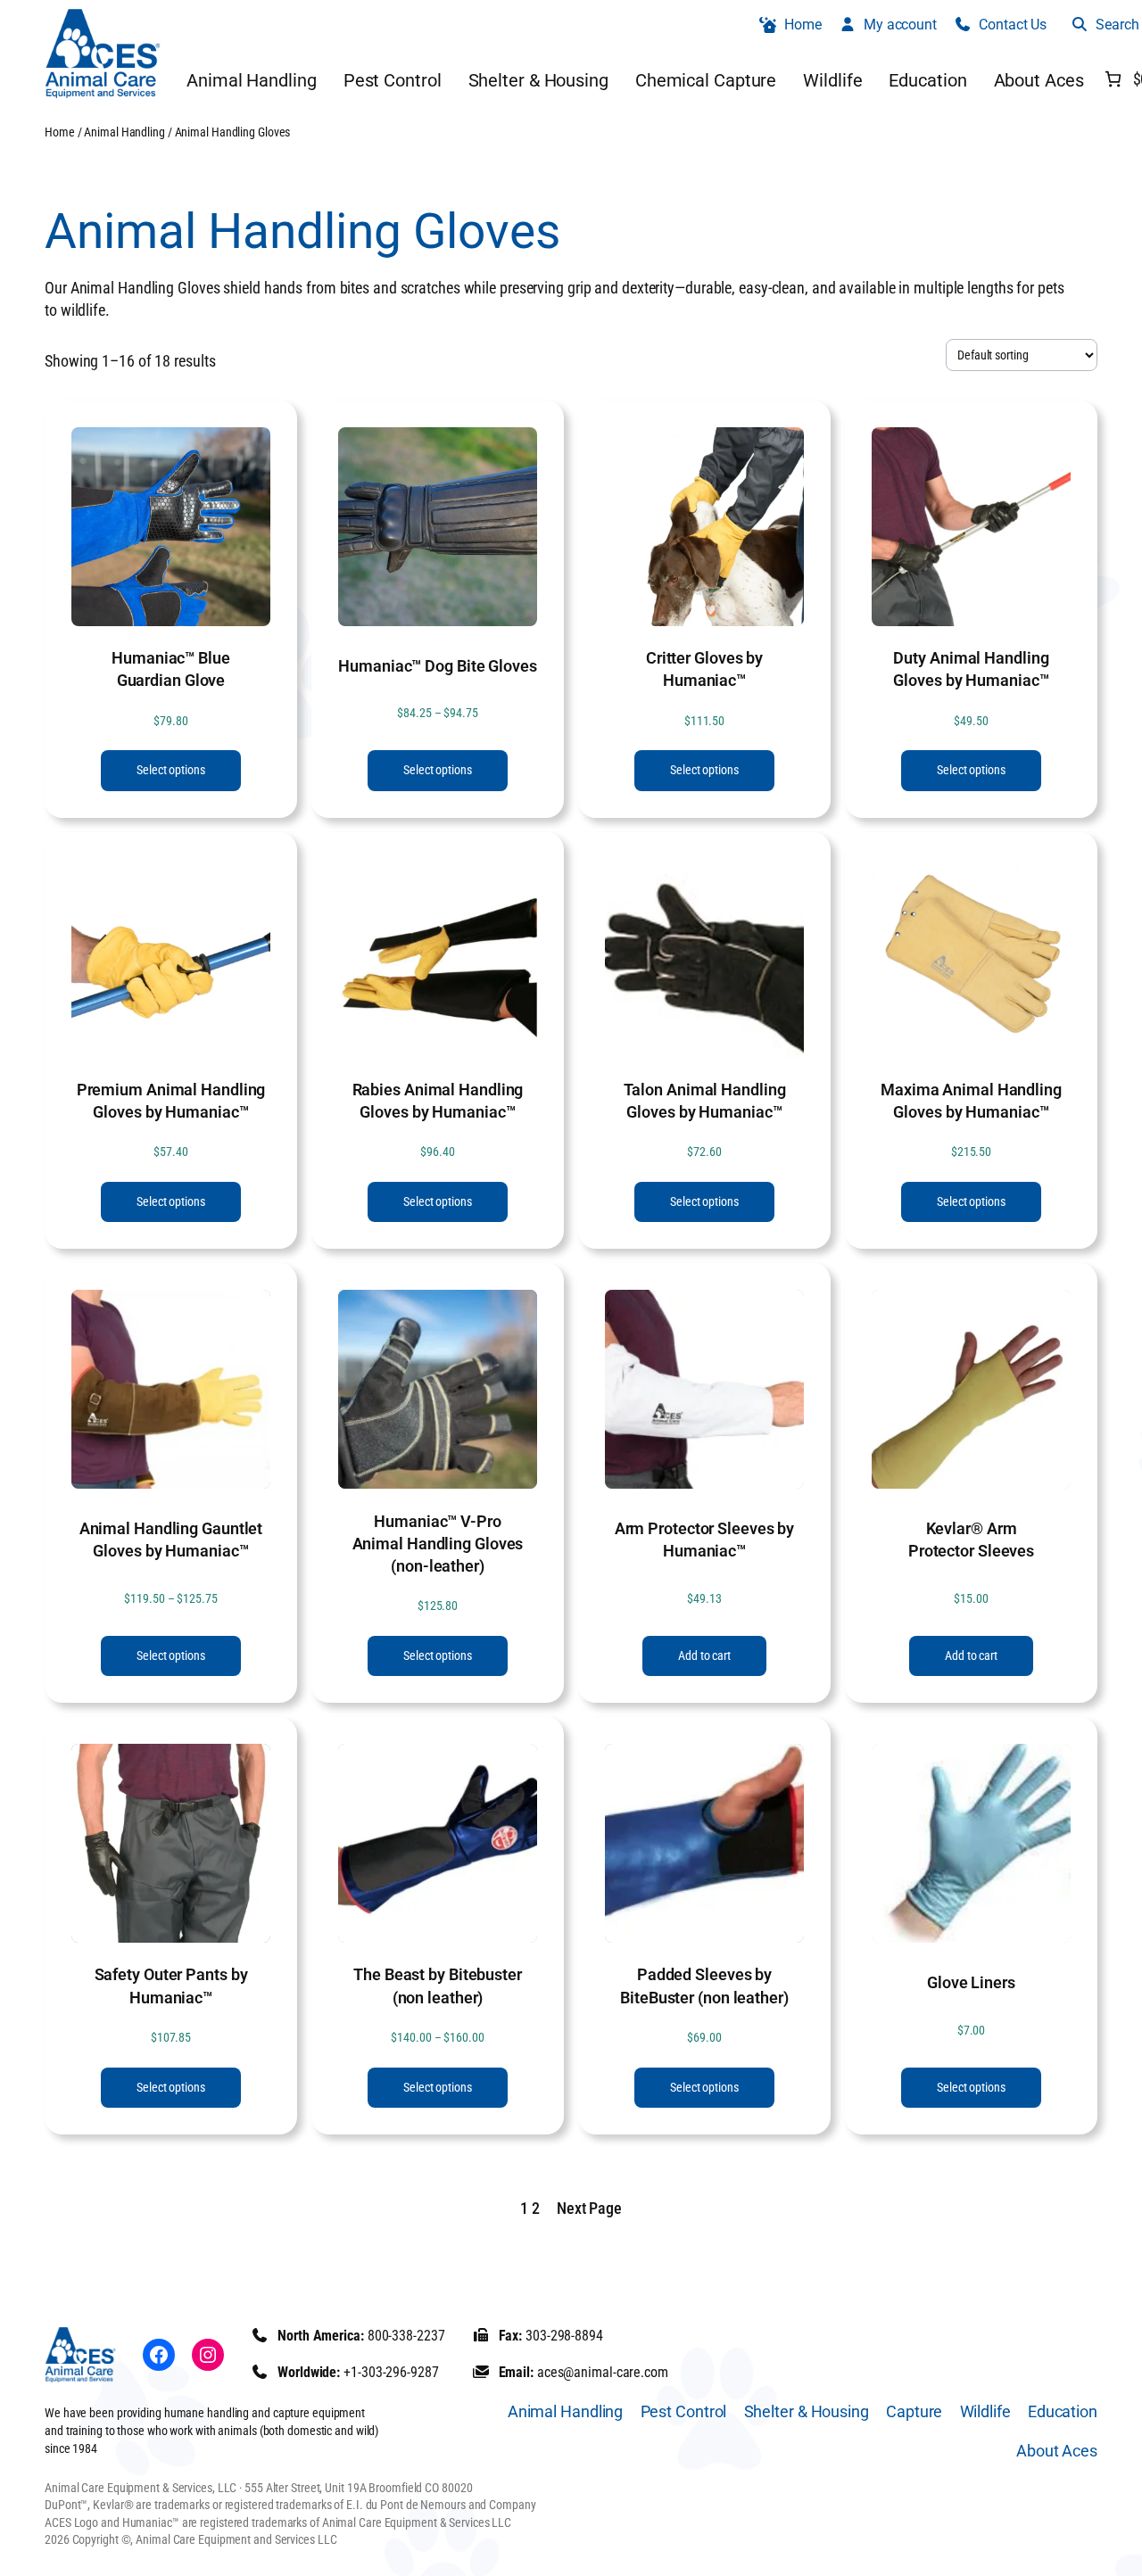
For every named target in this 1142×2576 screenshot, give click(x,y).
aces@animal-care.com (603, 2372)
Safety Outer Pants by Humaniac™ (171, 1986)
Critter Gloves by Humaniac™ (704, 669)
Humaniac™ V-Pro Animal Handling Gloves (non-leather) (438, 1544)
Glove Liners (971, 1982)
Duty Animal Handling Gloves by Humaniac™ (971, 669)
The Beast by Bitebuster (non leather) (438, 1986)
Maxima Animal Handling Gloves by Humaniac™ (971, 1101)
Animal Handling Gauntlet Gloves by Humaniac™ (171, 1540)
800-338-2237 (406, 2336)
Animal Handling (124, 132)
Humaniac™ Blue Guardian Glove (171, 669)
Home (60, 132)
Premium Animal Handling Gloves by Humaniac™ (171, 1101)
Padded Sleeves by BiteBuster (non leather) (704, 1986)
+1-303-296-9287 (391, 2372)
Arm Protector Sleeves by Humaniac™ (705, 1540)
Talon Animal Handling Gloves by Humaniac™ (705, 1101)
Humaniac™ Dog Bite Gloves (438, 666)
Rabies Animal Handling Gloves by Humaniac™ (438, 1101)
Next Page (589, 2208)
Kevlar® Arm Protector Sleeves (971, 1540)
